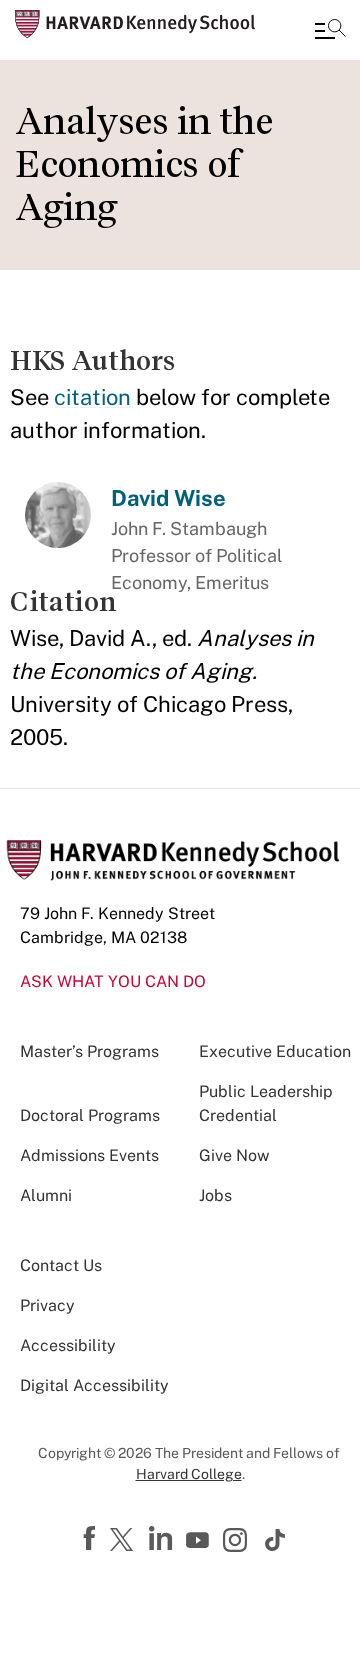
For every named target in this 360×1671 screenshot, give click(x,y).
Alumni (46, 1195)
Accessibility (68, 1345)
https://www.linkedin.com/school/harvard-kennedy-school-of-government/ (163, 1539)
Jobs (215, 1195)
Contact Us (61, 1265)
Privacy (47, 1305)
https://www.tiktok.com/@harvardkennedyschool (276, 1540)
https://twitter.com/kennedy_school (125, 1541)
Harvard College (189, 1474)
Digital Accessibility (94, 1385)
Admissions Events (89, 1155)
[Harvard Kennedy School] (135, 24)
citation (92, 397)
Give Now (234, 1155)
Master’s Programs (89, 1051)
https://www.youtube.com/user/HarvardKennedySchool (200, 1541)
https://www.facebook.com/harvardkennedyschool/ (92, 1539)
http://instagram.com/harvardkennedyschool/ (238, 1542)
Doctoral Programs (90, 1115)
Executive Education (275, 1051)
